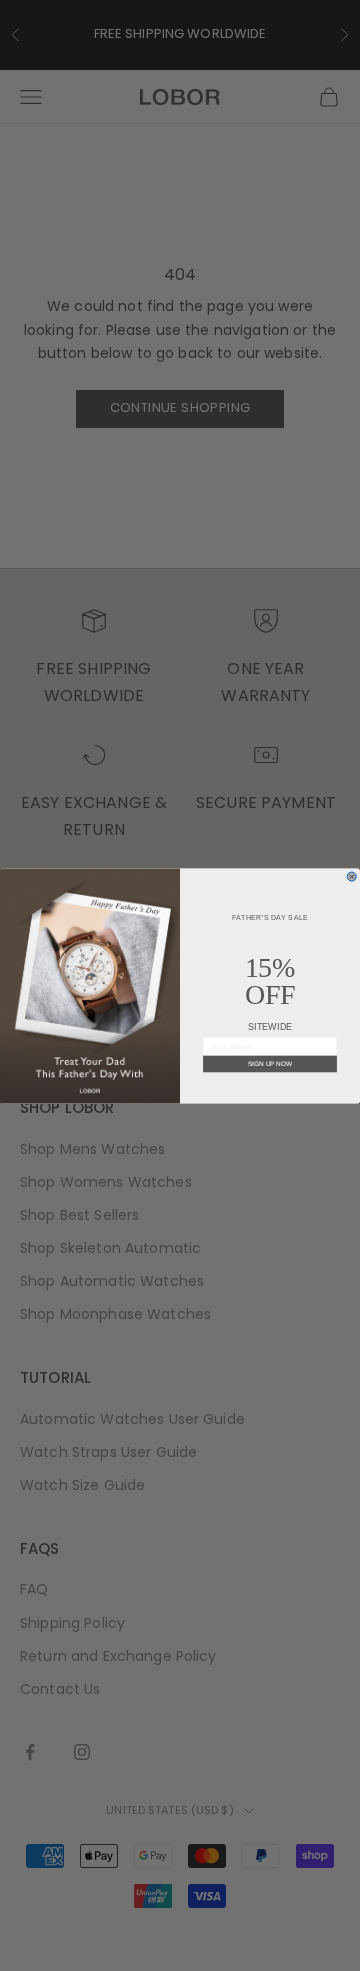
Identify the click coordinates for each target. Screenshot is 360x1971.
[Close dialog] (351, 876)
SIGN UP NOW (270, 1063)
